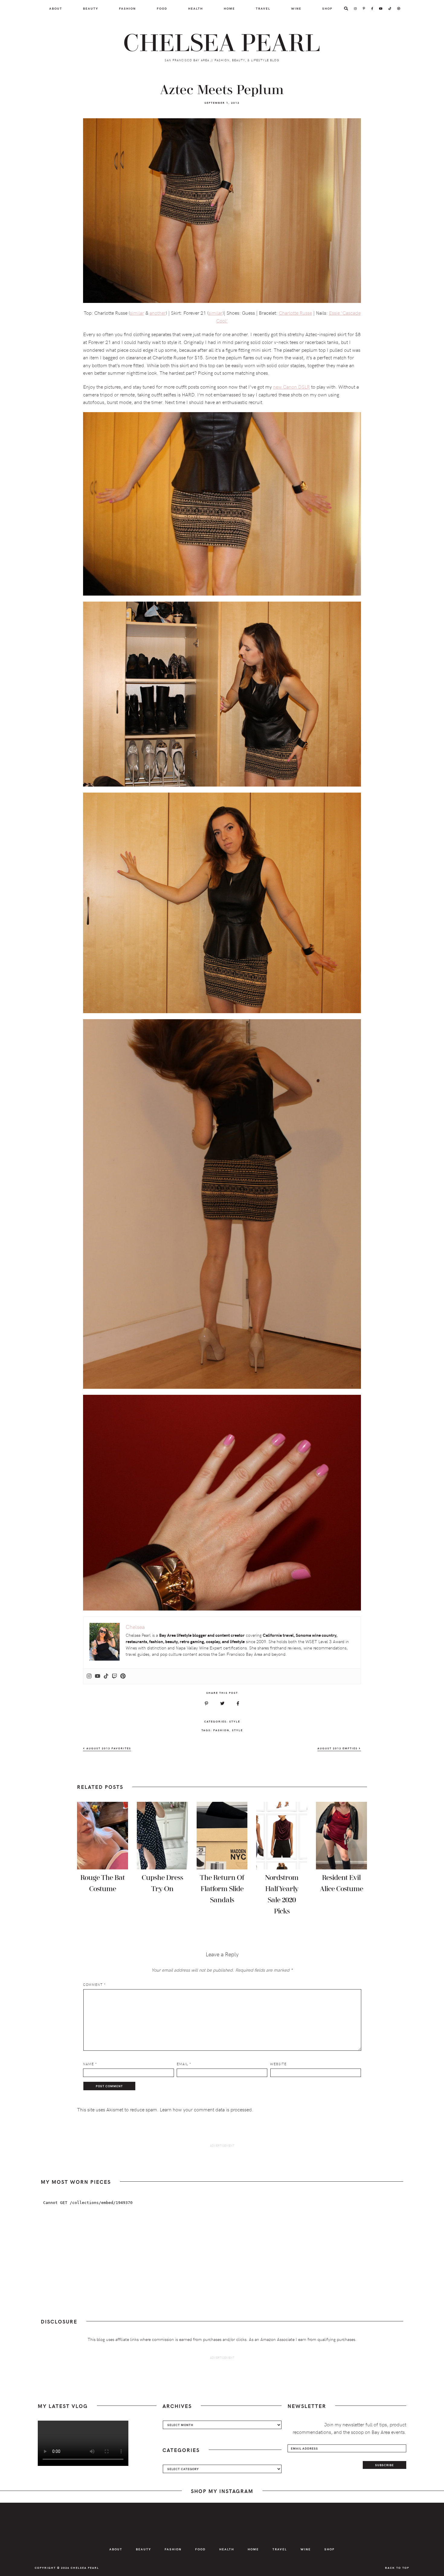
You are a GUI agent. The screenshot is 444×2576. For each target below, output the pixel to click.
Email (184, 2064)
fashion (221, 1730)
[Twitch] (114, 1676)
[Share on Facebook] (238, 1703)
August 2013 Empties (338, 1748)
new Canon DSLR (291, 386)
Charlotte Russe (295, 313)
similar (137, 313)
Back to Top (397, 2568)
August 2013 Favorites (108, 1748)
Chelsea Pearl (222, 43)
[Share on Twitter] (222, 1703)
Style (235, 1721)
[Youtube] (98, 1676)
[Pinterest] (123, 1676)
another (158, 313)
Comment (94, 1984)
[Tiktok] (106, 1676)
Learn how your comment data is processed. (207, 2109)
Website (278, 2064)
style (237, 1730)
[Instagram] (89, 1676)
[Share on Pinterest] (206, 1703)
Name (90, 2064)
